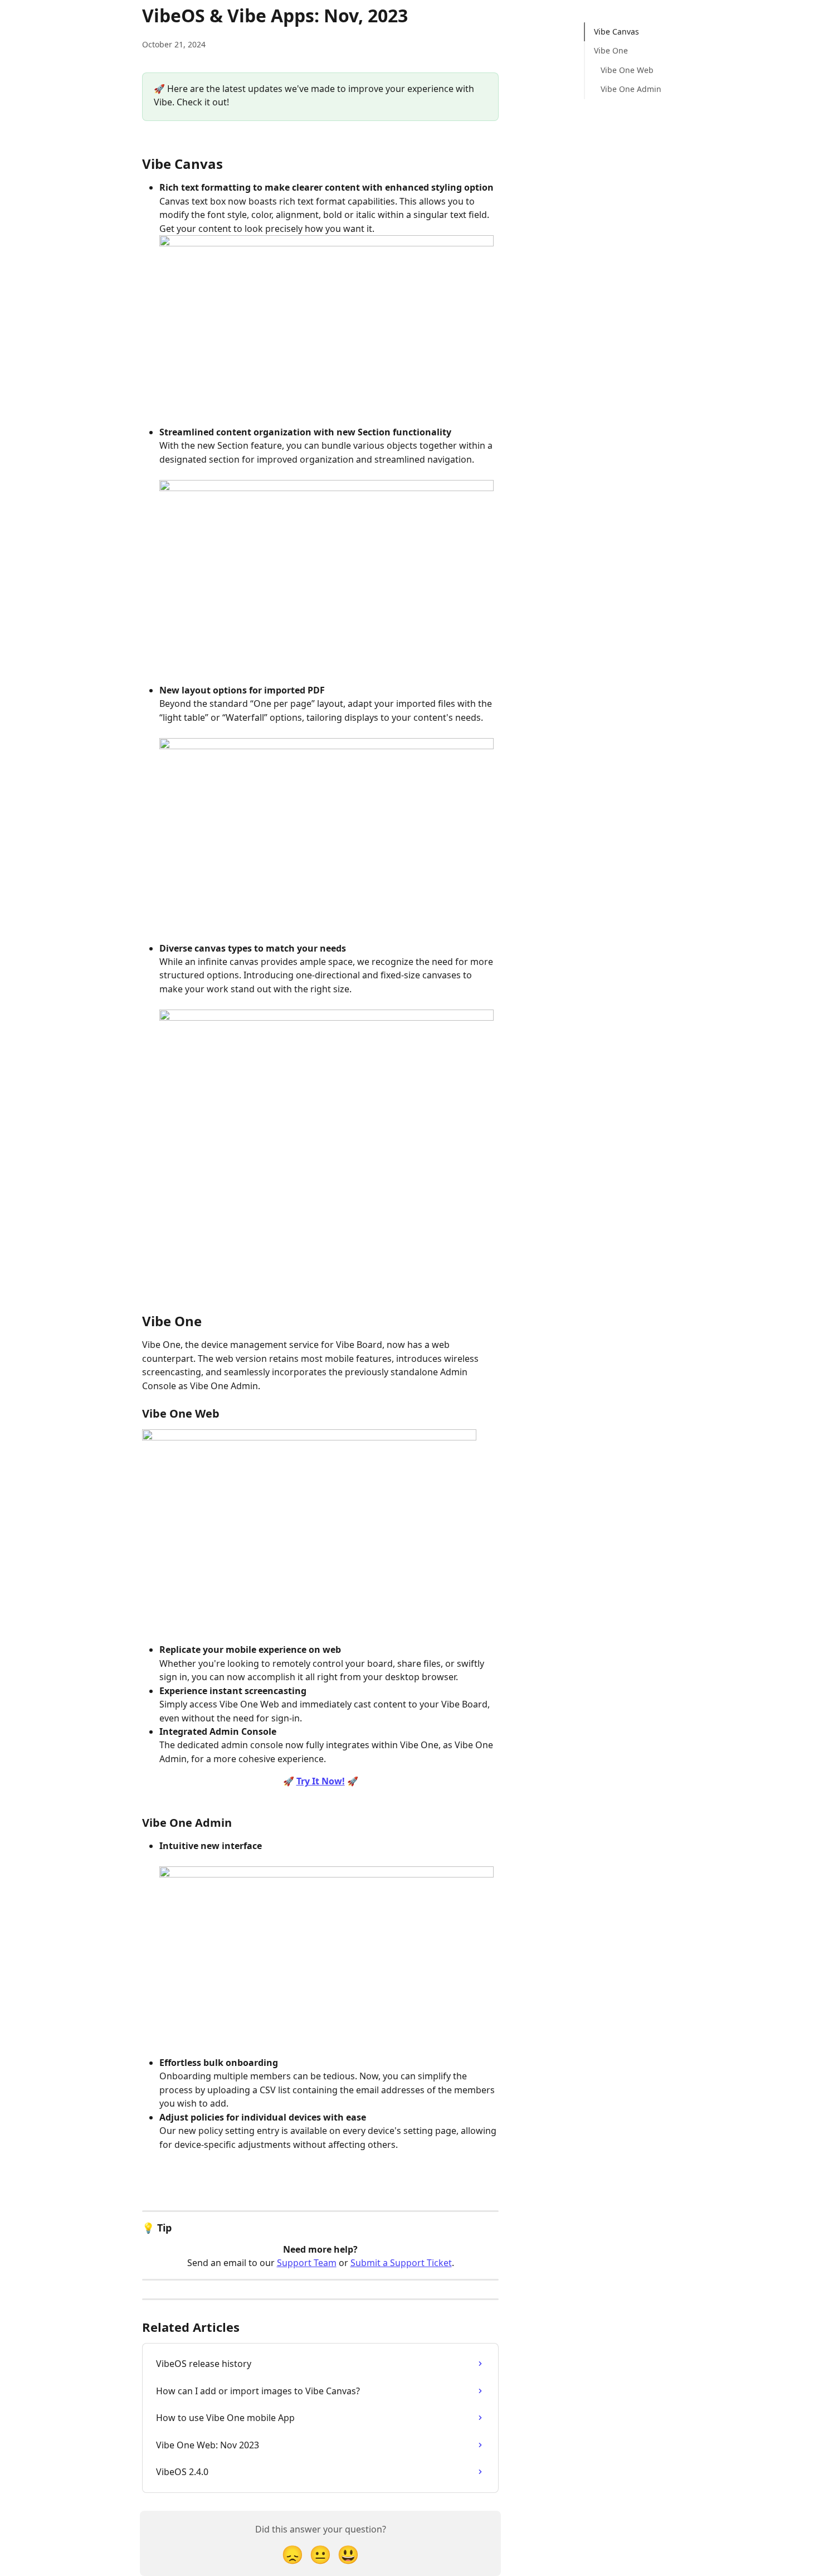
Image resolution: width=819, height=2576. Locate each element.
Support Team (307, 2263)
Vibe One (611, 50)
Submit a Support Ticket (401, 2263)
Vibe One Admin (631, 89)
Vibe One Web (627, 70)
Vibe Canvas (616, 31)
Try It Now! (321, 1781)
